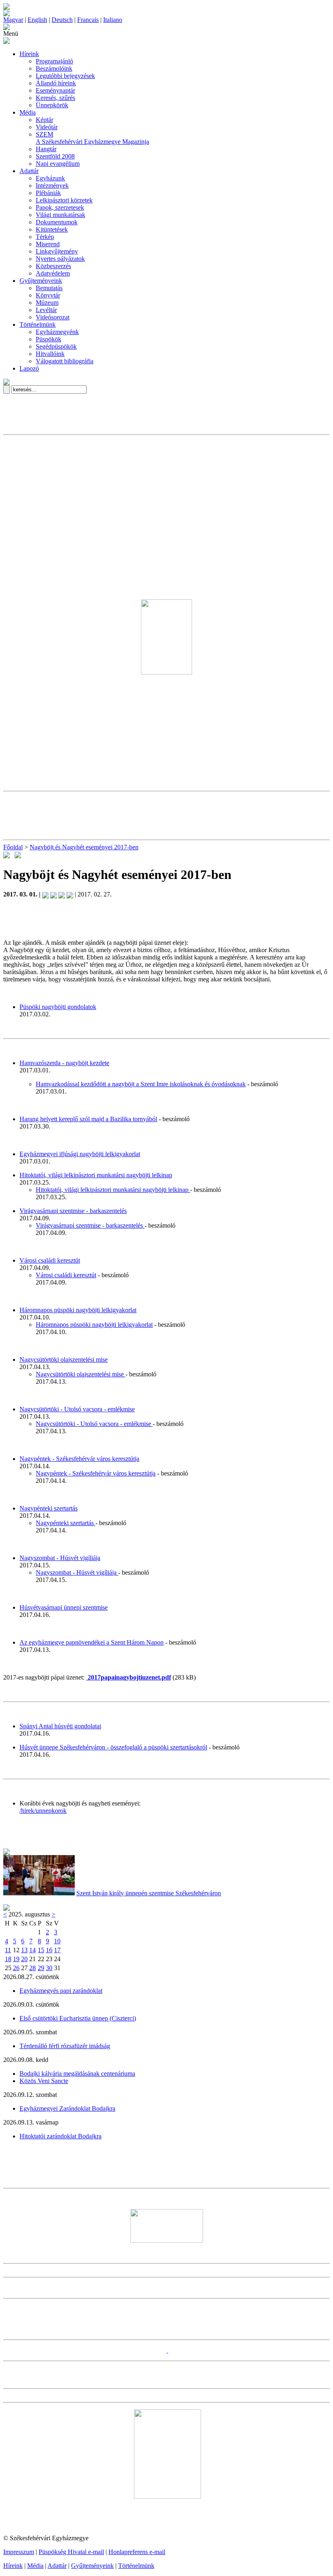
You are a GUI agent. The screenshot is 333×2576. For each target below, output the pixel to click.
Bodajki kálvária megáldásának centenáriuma (77, 2074)
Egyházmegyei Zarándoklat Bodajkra (67, 2108)
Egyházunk (50, 178)
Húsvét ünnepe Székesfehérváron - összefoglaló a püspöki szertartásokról (113, 1747)
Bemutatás (49, 288)
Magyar (13, 20)
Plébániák (48, 193)
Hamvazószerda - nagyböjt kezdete (64, 1063)
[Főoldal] (6, 14)
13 (24, 1950)
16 (49, 1950)
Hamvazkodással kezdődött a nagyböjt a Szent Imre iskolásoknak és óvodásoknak (141, 1084)
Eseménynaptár (55, 90)
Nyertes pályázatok (60, 259)
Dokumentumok (57, 222)
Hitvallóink (50, 354)
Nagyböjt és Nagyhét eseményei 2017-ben (84, 847)
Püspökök (49, 339)
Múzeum (47, 303)
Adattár (29, 171)
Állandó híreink (56, 83)
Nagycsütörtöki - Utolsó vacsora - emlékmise (77, 1409)
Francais (88, 20)
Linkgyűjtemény (57, 251)
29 (41, 1968)
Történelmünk (38, 324)
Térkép (45, 237)
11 (8, 1950)
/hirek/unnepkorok (43, 1811)
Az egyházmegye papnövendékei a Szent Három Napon (92, 1642)
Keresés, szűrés (55, 98)
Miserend (48, 244)
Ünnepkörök (52, 105)
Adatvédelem (53, 273)
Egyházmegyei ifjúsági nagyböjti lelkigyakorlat (80, 1154)
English (37, 20)
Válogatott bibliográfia (65, 361)
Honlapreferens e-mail (137, 2552)
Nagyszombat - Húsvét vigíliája (60, 1558)
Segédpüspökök (56, 346)
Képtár (44, 120)
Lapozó (29, 368)
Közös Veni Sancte (44, 2081)
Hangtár (46, 149)
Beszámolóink (54, 68)
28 (32, 1968)
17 (57, 1950)
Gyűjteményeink (41, 281)
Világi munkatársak (61, 215)
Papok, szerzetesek (60, 207)
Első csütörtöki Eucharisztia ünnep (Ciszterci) (78, 2018)
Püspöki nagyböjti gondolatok (58, 1007)
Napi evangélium (58, 164)
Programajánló (54, 61)
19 (16, 1959)
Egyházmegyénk (57, 332)
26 (16, 1968)
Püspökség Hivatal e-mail (71, 2552)
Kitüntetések (52, 229)
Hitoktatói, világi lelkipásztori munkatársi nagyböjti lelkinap (96, 1175)
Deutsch (62, 20)
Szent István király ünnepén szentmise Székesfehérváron (149, 1893)
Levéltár (46, 310)
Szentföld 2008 (55, 156)
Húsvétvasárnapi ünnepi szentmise (64, 1607)
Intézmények (52, 186)
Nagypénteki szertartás (49, 1508)
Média (28, 112)
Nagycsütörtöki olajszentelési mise (64, 1360)
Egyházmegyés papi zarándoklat (61, 1991)
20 (24, 1959)
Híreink (29, 54)
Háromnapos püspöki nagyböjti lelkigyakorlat (78, 1310)
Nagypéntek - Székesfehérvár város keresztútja (79, 1459)
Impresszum (19, 2552)
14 (32, 1950)
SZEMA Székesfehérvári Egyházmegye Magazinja (92, 138)
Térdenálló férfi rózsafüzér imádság (65, 2046)
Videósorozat (53, 317)
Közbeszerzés (53, 266)
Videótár (47, 127)
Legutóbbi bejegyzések (65, 76)
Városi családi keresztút (50, 1260)
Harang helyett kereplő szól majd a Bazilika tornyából (88, 1119)
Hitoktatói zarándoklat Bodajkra (61, 2136)
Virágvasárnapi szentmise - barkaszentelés (73, 1211)
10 (57, 1941)
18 (8, 1959)
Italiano (113, 20)
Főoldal (13, 847)
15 (41, 1950)
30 (49, 1968)
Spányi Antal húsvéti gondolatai (60, 1726)
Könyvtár (48, 295)
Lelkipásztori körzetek (64, 200)
